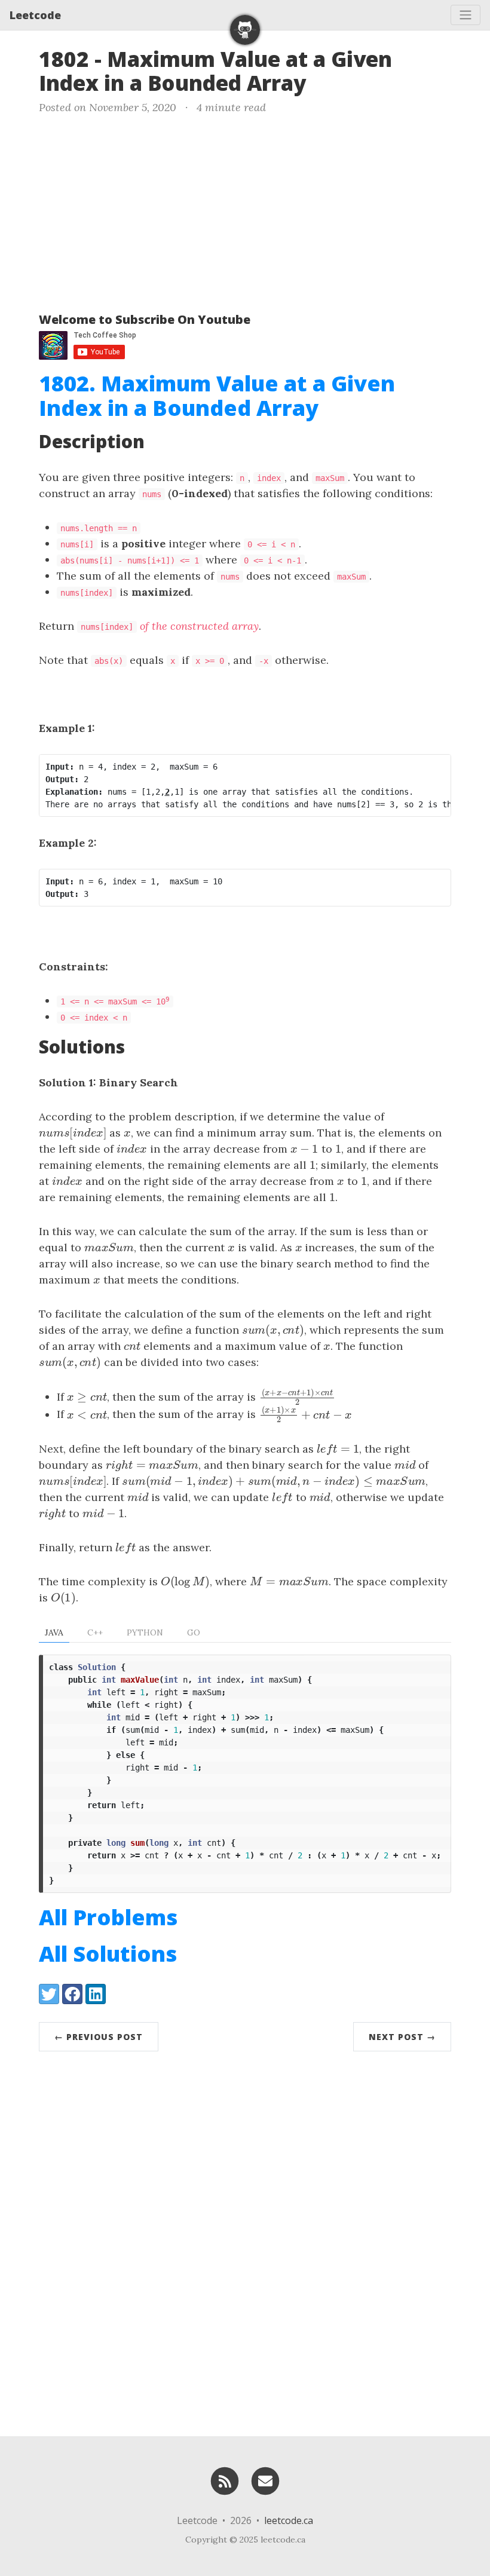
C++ (95, 1632)
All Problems (108, 1917)
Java (54, 1632)
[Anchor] (321, 82)
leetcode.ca (289, 2520)
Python (145, 1632)
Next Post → (402, 2037)
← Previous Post (99, 2037)
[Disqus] (245, 2241)
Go (194, 1632)
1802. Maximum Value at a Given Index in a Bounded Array (217, 396)
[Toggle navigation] (465, 15)
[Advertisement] (245, 211)
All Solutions (108, 1954)
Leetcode (35, 15)
